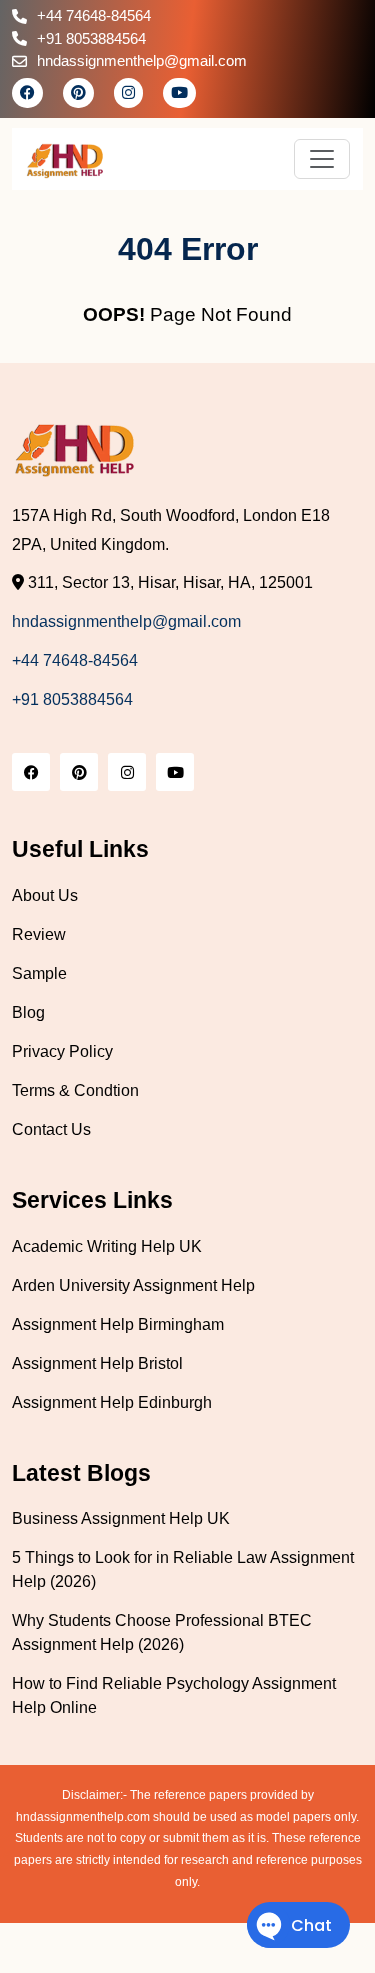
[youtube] (179, 92)
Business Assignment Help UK (121, 1518)
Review (39, 934)
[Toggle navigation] (322, 159)
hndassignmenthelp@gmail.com (142, 60)
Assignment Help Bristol (97, 1363)
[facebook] (27, 92)
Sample (39, 973)
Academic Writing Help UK (107, 1246)
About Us (45, 895)
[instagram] (128, 92)
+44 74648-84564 (94, 15)
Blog (28, 1012)
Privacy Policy (62, 1051)
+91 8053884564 (91, 38)
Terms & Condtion (75, 1090)
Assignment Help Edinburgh (112, 1402)
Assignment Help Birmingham (118, 1324)
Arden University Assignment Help (133, 1285)
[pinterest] (78, 92)
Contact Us (51, 1129)
